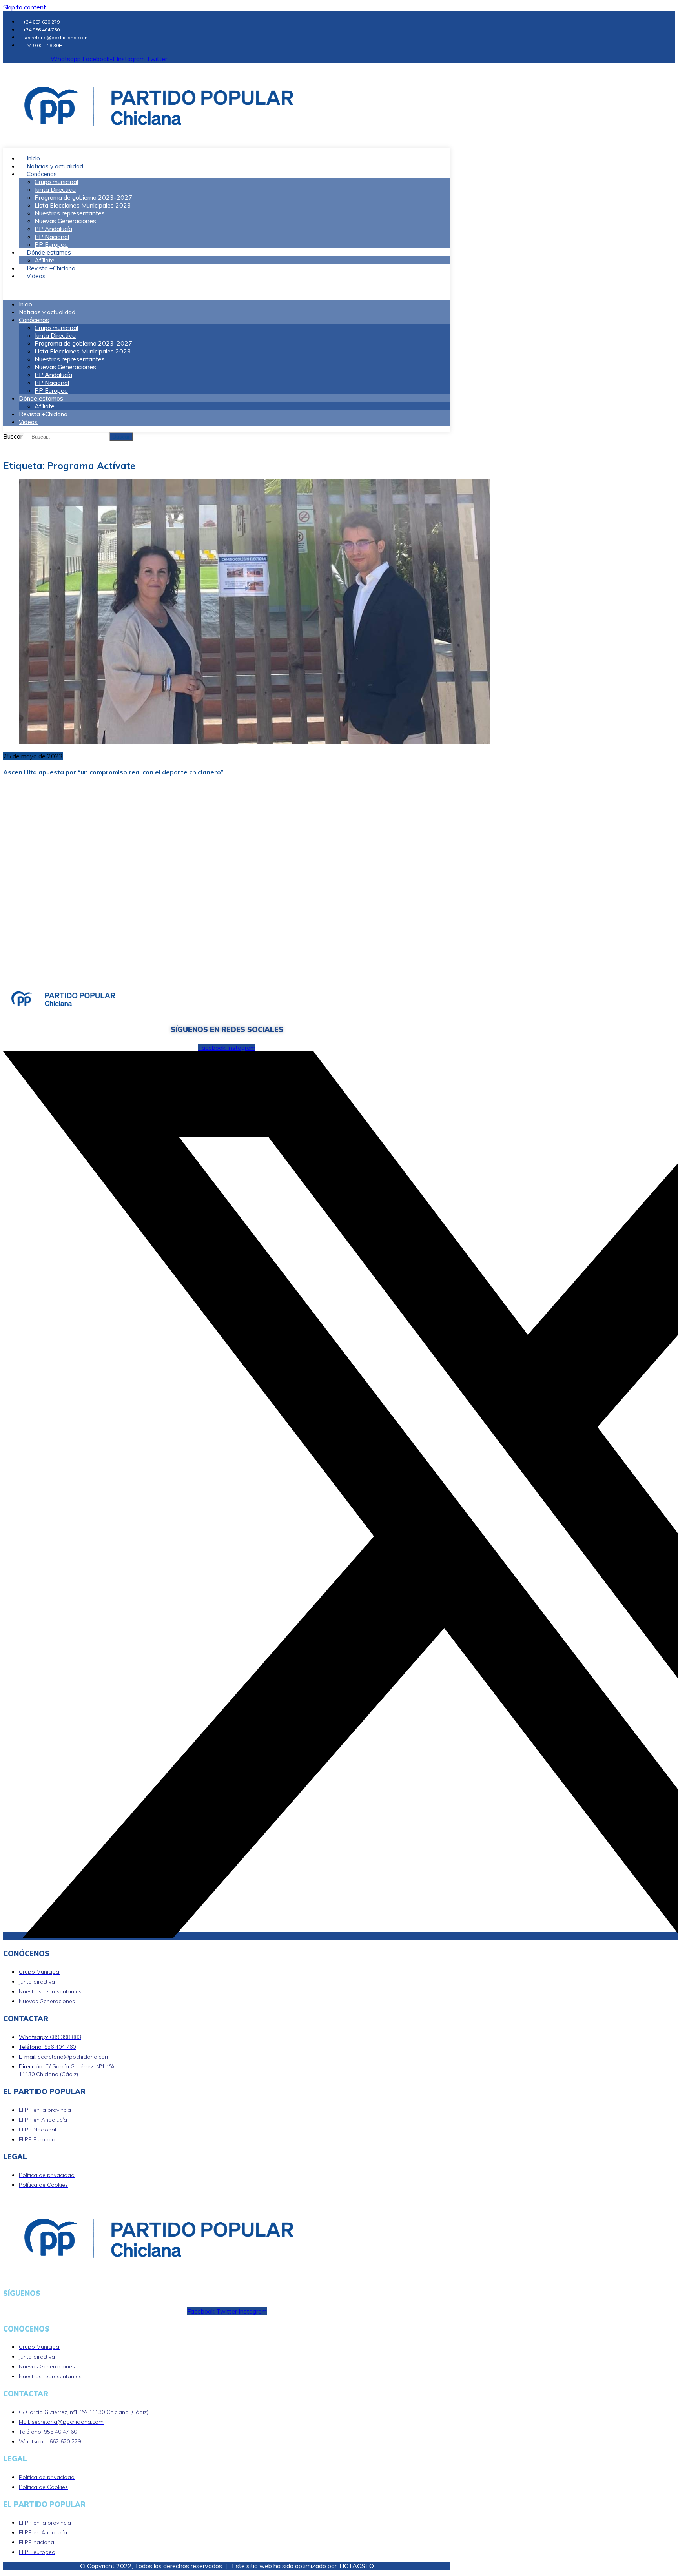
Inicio (26, 304)
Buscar (13, 436)
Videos (36, 276)
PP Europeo (51, 390)
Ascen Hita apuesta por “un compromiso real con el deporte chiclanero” (113, 772)
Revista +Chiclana (43, 414)
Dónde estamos (49, 252)
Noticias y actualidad (47, 312)
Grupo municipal (56, 182)
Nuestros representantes (70, 213)
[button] (227, 290)
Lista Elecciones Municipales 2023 (83, 205)
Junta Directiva (55, 189)
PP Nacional (52, 237)
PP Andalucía (53, 229)
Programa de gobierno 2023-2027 (83, 197)
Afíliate (45, 406)
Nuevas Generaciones (65, 221)
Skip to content (25, 7)
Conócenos (42, 174)
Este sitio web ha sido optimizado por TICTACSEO (303, 2566)
